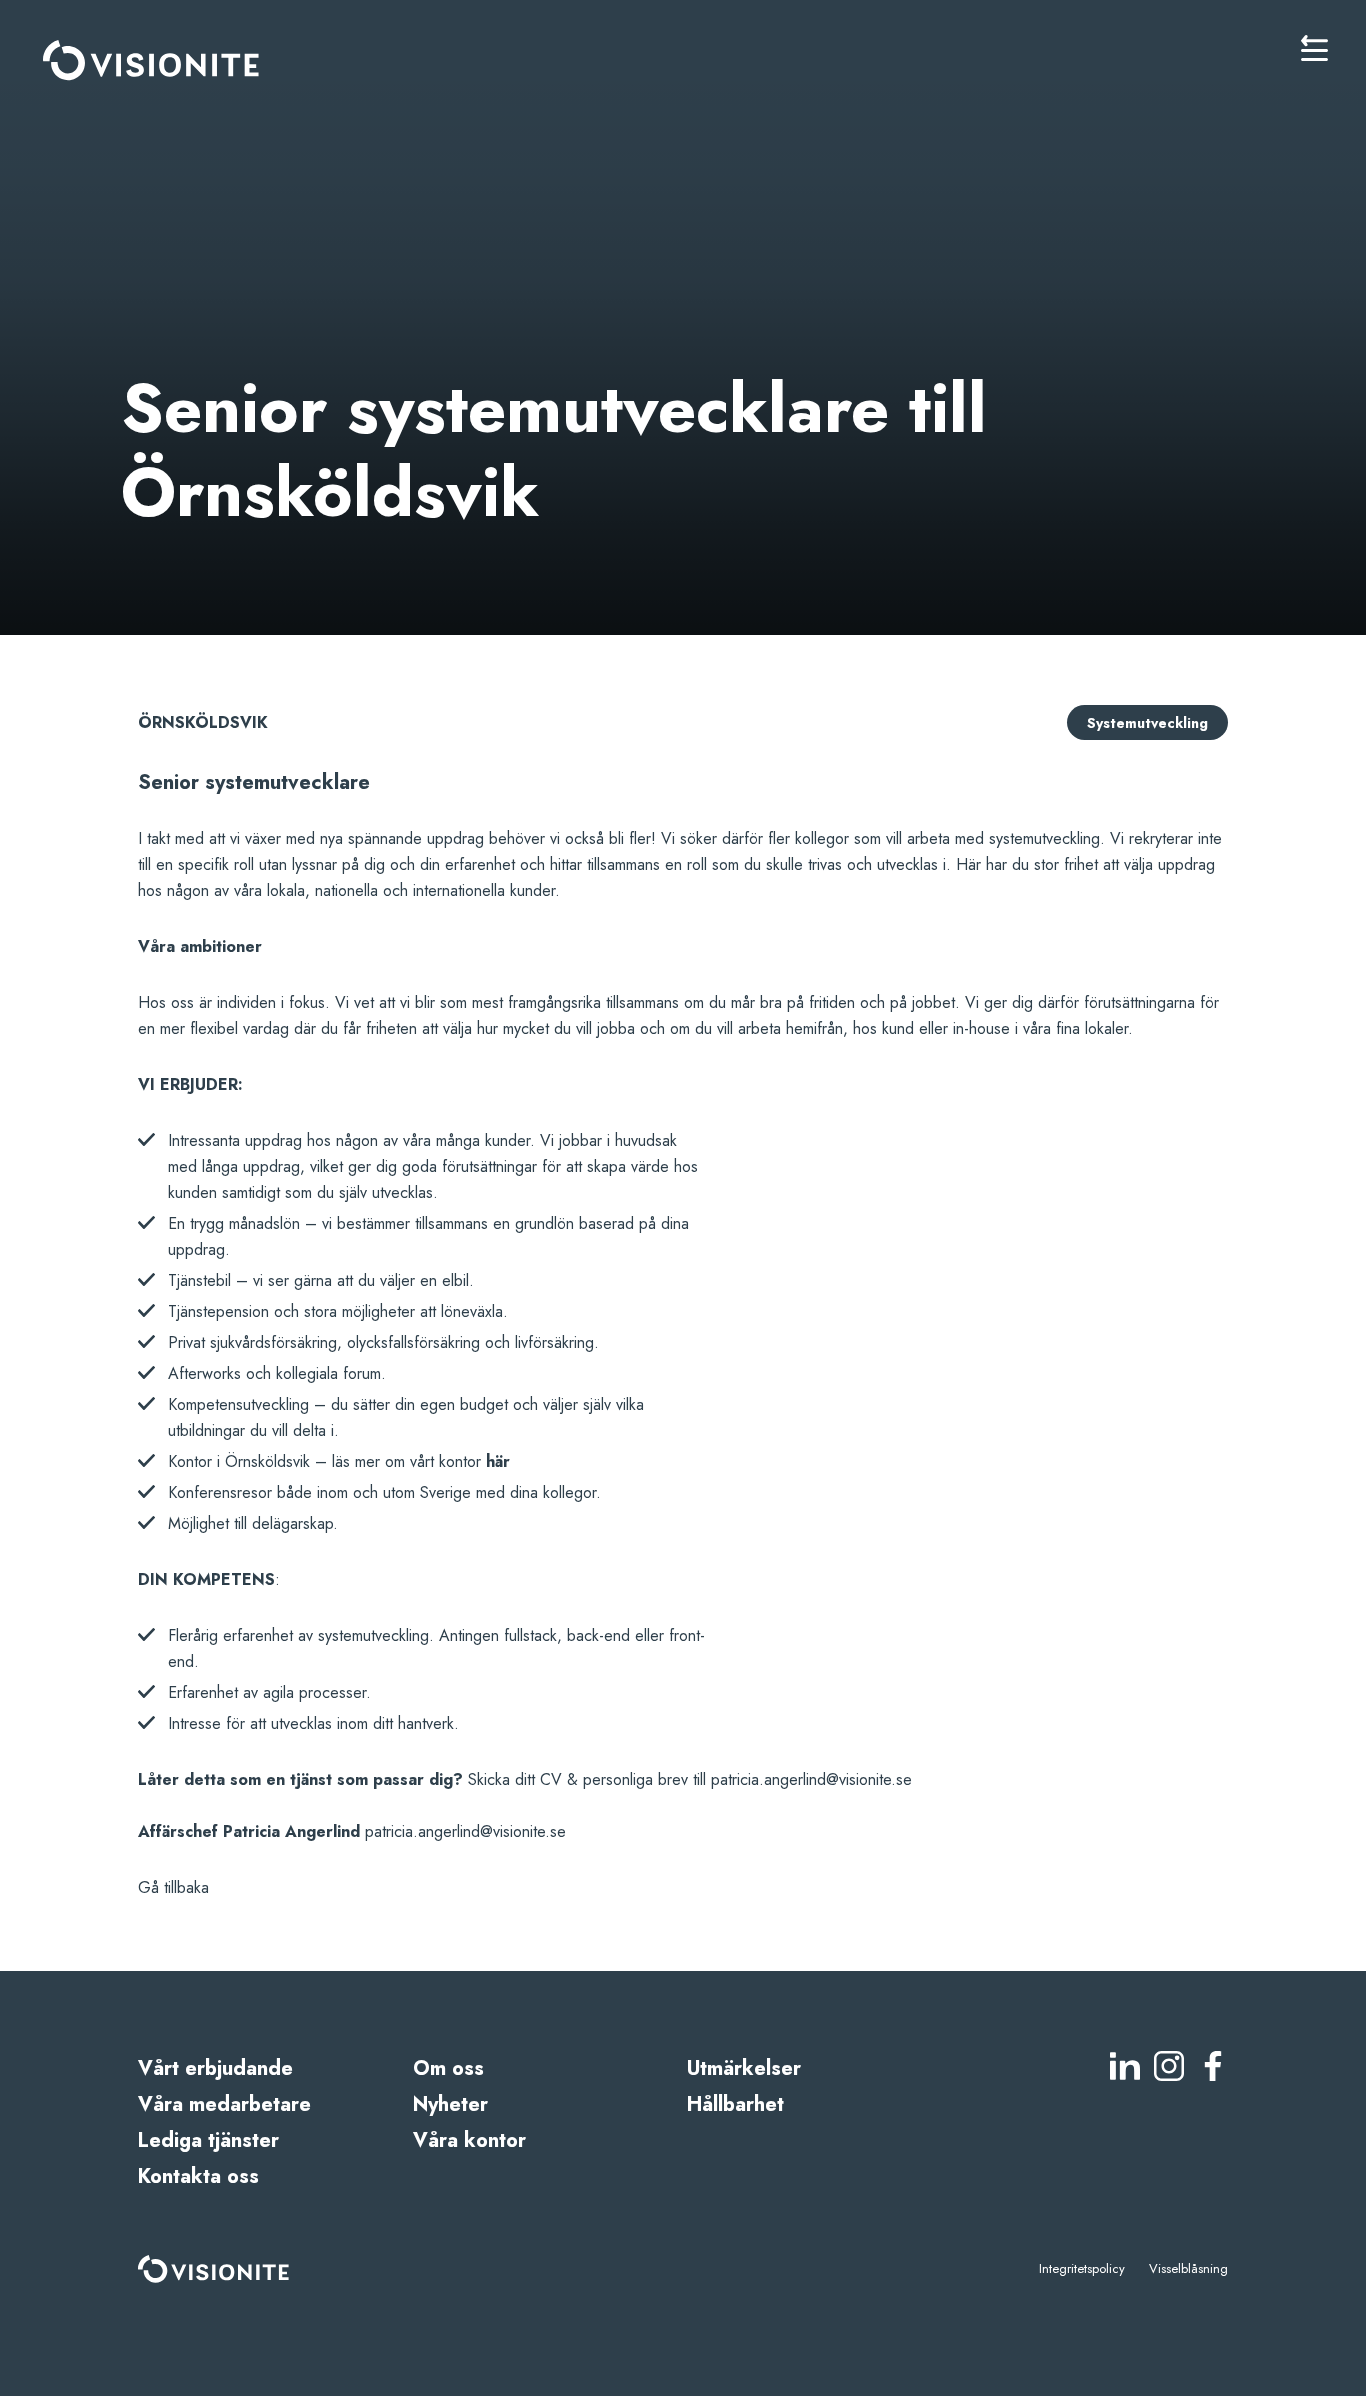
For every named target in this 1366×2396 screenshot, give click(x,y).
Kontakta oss (198, 2176)
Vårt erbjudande (215, 2068)
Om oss (448, 2068)
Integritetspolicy (1082, 2268)
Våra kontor (469, 2140)
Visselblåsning (1188, 2268)
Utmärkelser (744, 2068)
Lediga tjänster (208, 2140)
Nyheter (450, 2104)
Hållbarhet (735, 2104)
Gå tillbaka (173, 1887)
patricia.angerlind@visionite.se (811, 1779)
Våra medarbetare (224, 2104)
